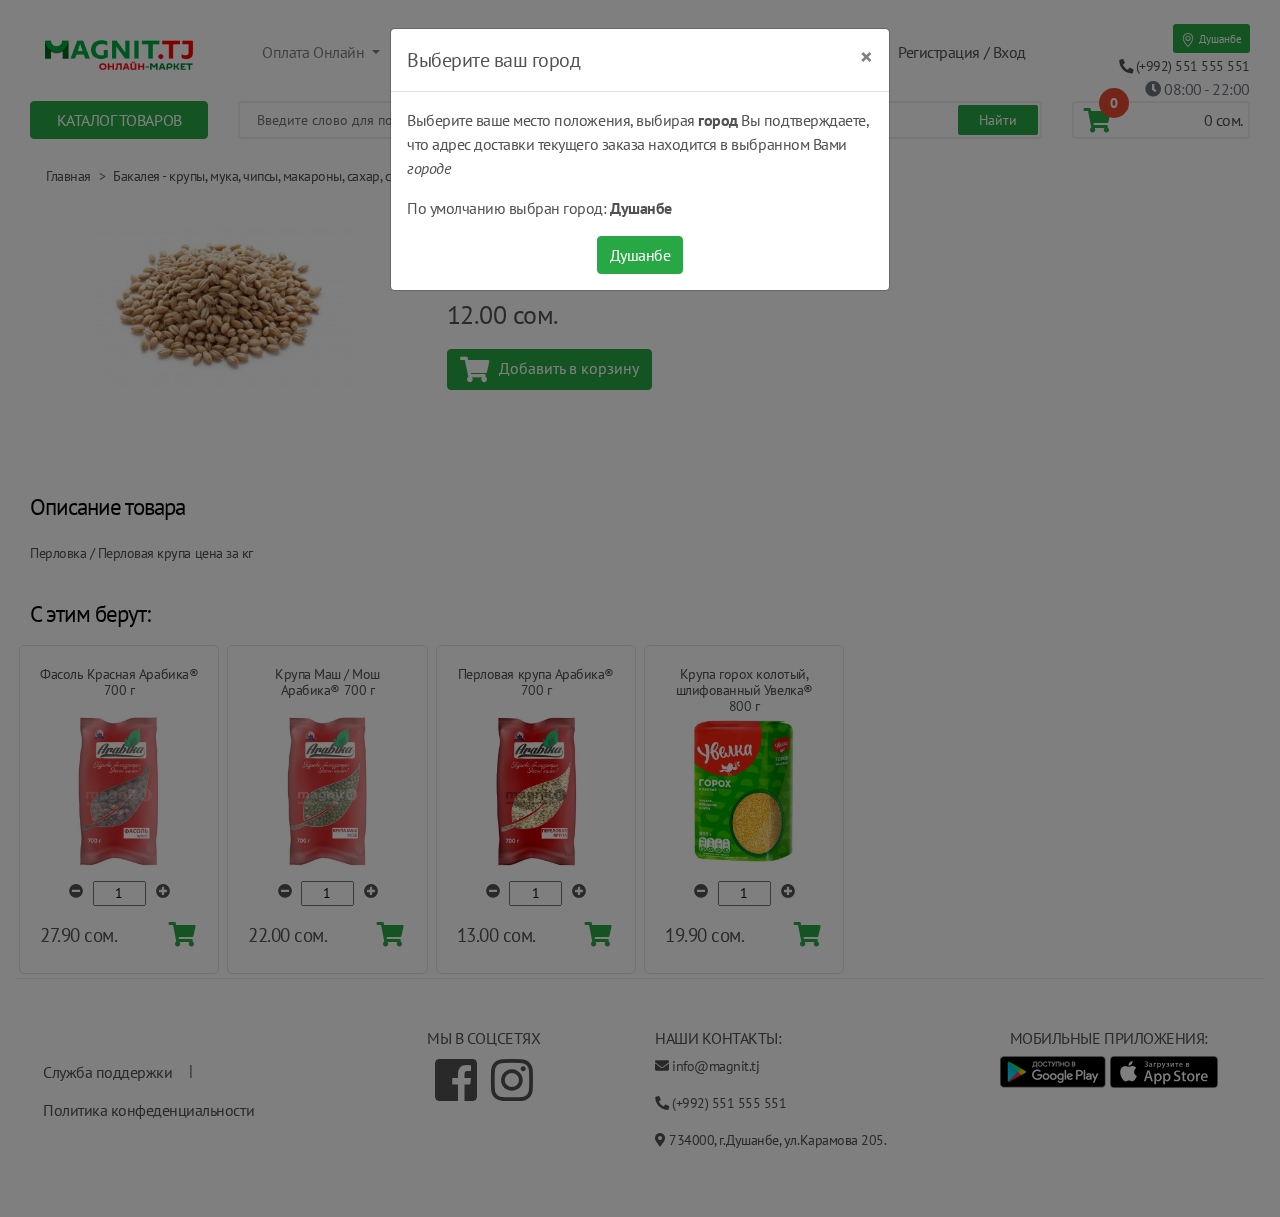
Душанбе (640, 255)
